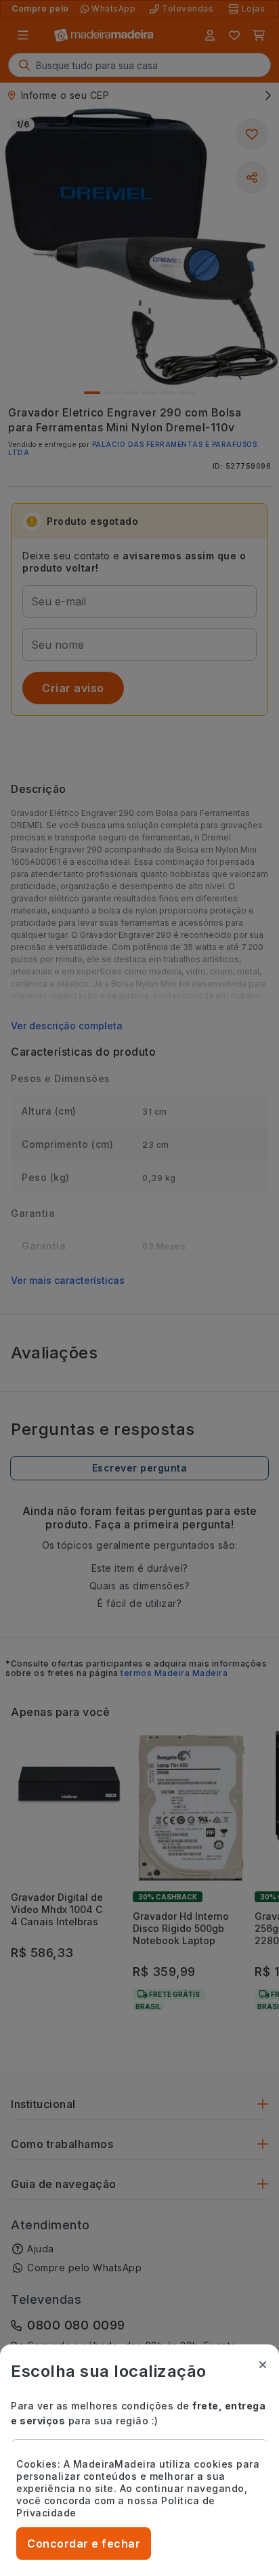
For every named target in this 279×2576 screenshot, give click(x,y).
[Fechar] (263, 2365)
